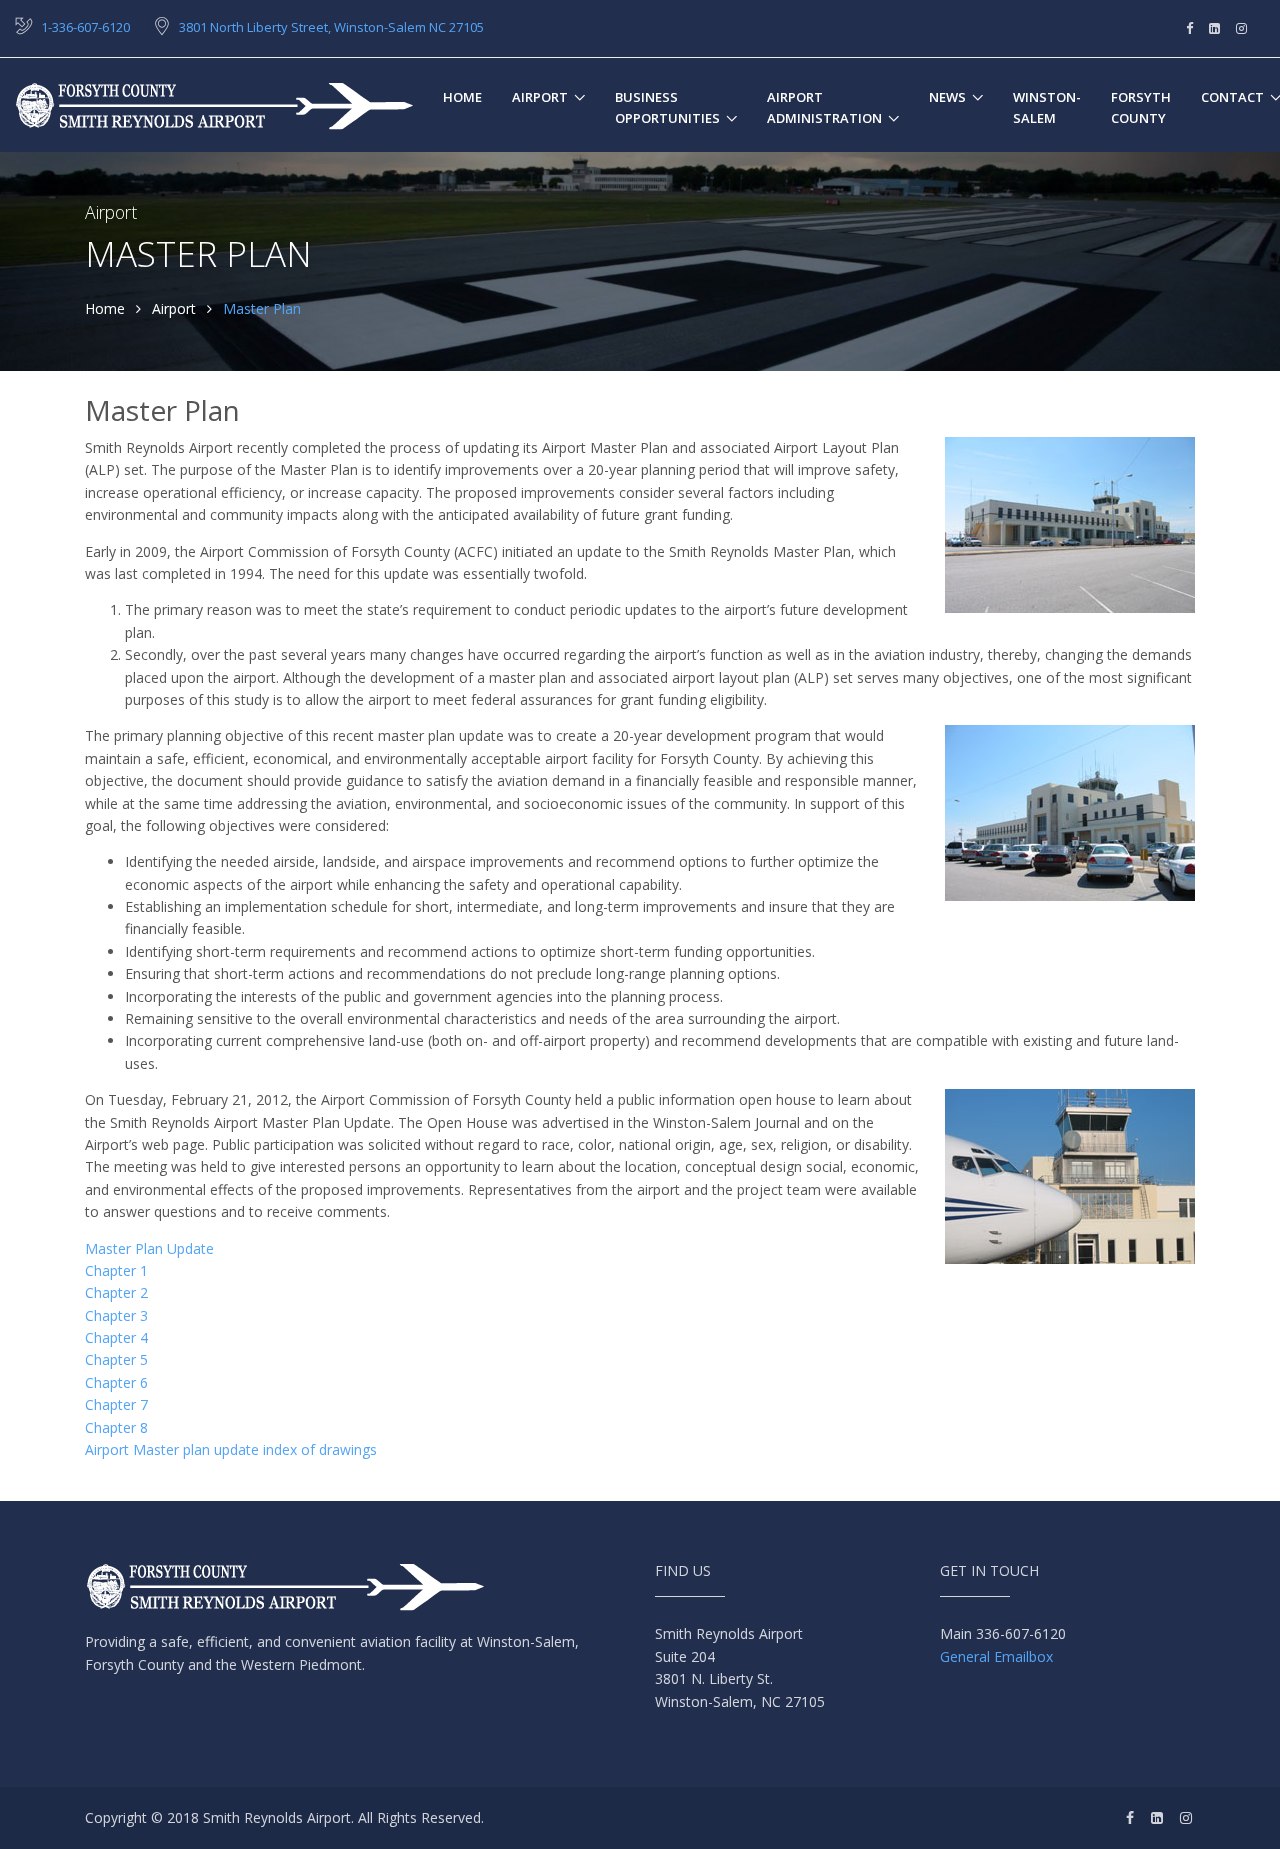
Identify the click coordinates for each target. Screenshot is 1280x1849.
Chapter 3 (116, 1315)
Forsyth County (1141, 107)
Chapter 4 (116, 1337)
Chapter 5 (116, 1359)
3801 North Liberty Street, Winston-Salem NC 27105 (331, 27)
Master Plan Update (149, 1248)
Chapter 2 (116, 1292)
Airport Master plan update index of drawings (231, 1449)
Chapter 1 (116, 1270)
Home (462, 97)
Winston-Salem (1047, 107)
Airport (540, 97)
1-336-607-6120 (85, 27)
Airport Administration (824, 107)
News (947, 97)
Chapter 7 (116, 1404)
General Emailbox (996, 1656)
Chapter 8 (116, 1427)
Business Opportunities (667, 107)
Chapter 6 (116, 1382)
